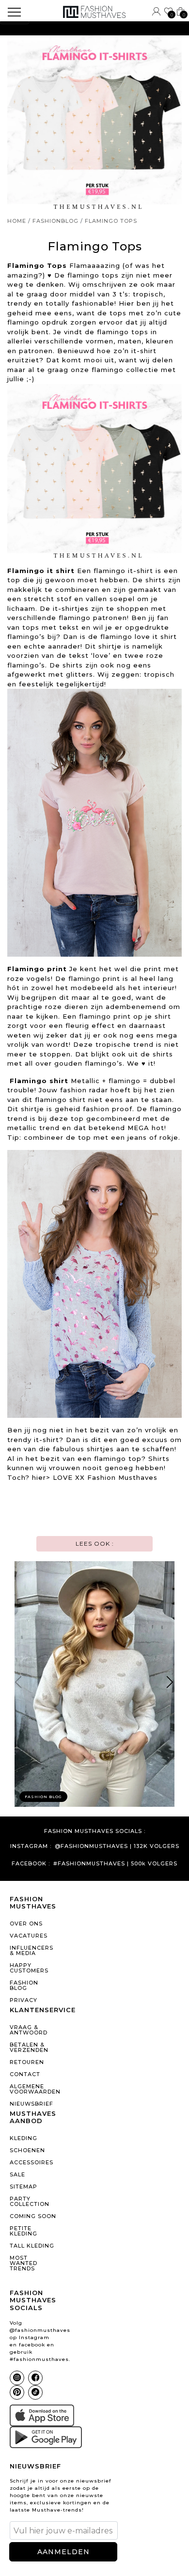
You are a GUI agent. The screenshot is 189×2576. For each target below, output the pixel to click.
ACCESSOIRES (31, 2162)
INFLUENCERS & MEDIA (31, 1950)
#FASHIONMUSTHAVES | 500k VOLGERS (115, 1864)
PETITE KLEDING (24, 2231)
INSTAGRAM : (31, 1846)
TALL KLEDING (32, 2246)
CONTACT (25, 2074)
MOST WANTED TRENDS (24, 2263)
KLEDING (24, 2138)
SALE (17, 2174)
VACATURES (29, 1936)
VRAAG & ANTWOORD (29, 2030)
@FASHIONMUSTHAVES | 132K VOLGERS (117, 1846)
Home (17, 221)
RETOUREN (27, 2062)
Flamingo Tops (111, 221)
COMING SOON (33, 2216)
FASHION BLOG (24, 1985)
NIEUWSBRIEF (31, 2104)
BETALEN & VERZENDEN (29, 2047)
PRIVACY (24, 2000)
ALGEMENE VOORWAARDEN (33, 2089)
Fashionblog (55, 221)
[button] (170, 1684)
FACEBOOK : (31, 1864)
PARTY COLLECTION (30, 2201)
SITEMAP (24, 2187)
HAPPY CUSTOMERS (29, 1968)
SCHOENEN (27, 2150)
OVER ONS (26, 1924)
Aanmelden (63, 2552)
